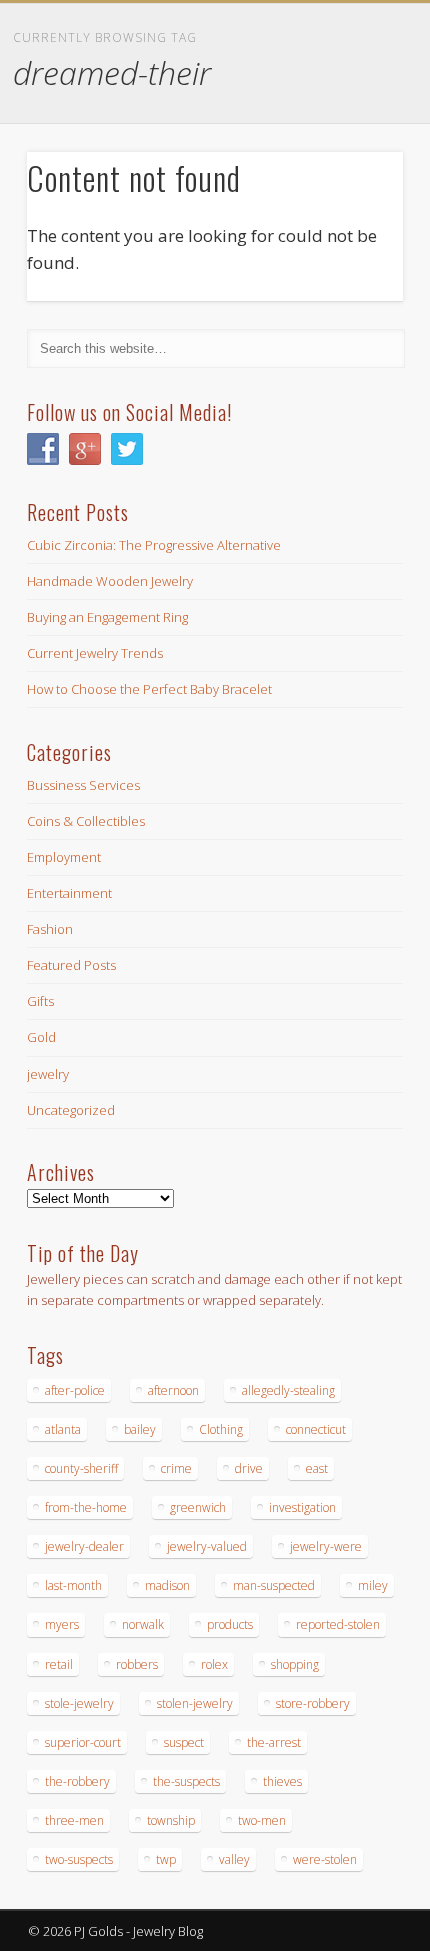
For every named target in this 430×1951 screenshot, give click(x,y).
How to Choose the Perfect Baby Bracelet (149, 689)
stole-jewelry (79, 1703)
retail (59, 1664)
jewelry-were (326, 1546)
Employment (64, 857)
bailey (140, 1429)
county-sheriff (81, 1468)
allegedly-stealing (288, 1390)
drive (249, 1468)
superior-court (83, 1742)
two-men (262, 1820)
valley (234, 1859)
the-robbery (77, 1781)
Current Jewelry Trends (95, 653)
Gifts (40, 1001)
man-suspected (274, 1585)
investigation (302, 1507)
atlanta (63, 1429)
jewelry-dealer (84, 1546)
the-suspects (186, 1781)
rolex (214, 1664)
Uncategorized (71, 1110)
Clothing (221, 1429)
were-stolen (325, 1859)
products (230, 1624)
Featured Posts (71, 965)
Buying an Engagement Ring (107, 617)
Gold (41, 1037)
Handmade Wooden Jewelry (110, 581)
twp (166, 1859)
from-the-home (86, 1507)
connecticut (316, 1429)
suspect (184, 1742)
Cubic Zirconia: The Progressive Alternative (154, 545)
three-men (74, 1820)
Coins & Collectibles (86, 821)
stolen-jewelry (195, 1703)
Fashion (50, 929)
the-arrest (274, 1742)
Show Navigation (350, 179)
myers (62, 1624)
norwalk (143, 1624)
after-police (75, 1390)
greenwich (198, 1507)
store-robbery (313, 1703)
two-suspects (79, 1859)
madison (167, 1585)
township (171, 1820)
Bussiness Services (83, 785)
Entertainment (69, 893)
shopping (295, 1664)
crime (176, 1468)
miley (373, 1585)
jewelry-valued (207, 1546)
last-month (73, 1585)
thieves (282, 1781)
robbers (137, 1664)
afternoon (173, 1390)
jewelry (48, 1074)
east (317, 1468)
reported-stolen (338, 1624)
